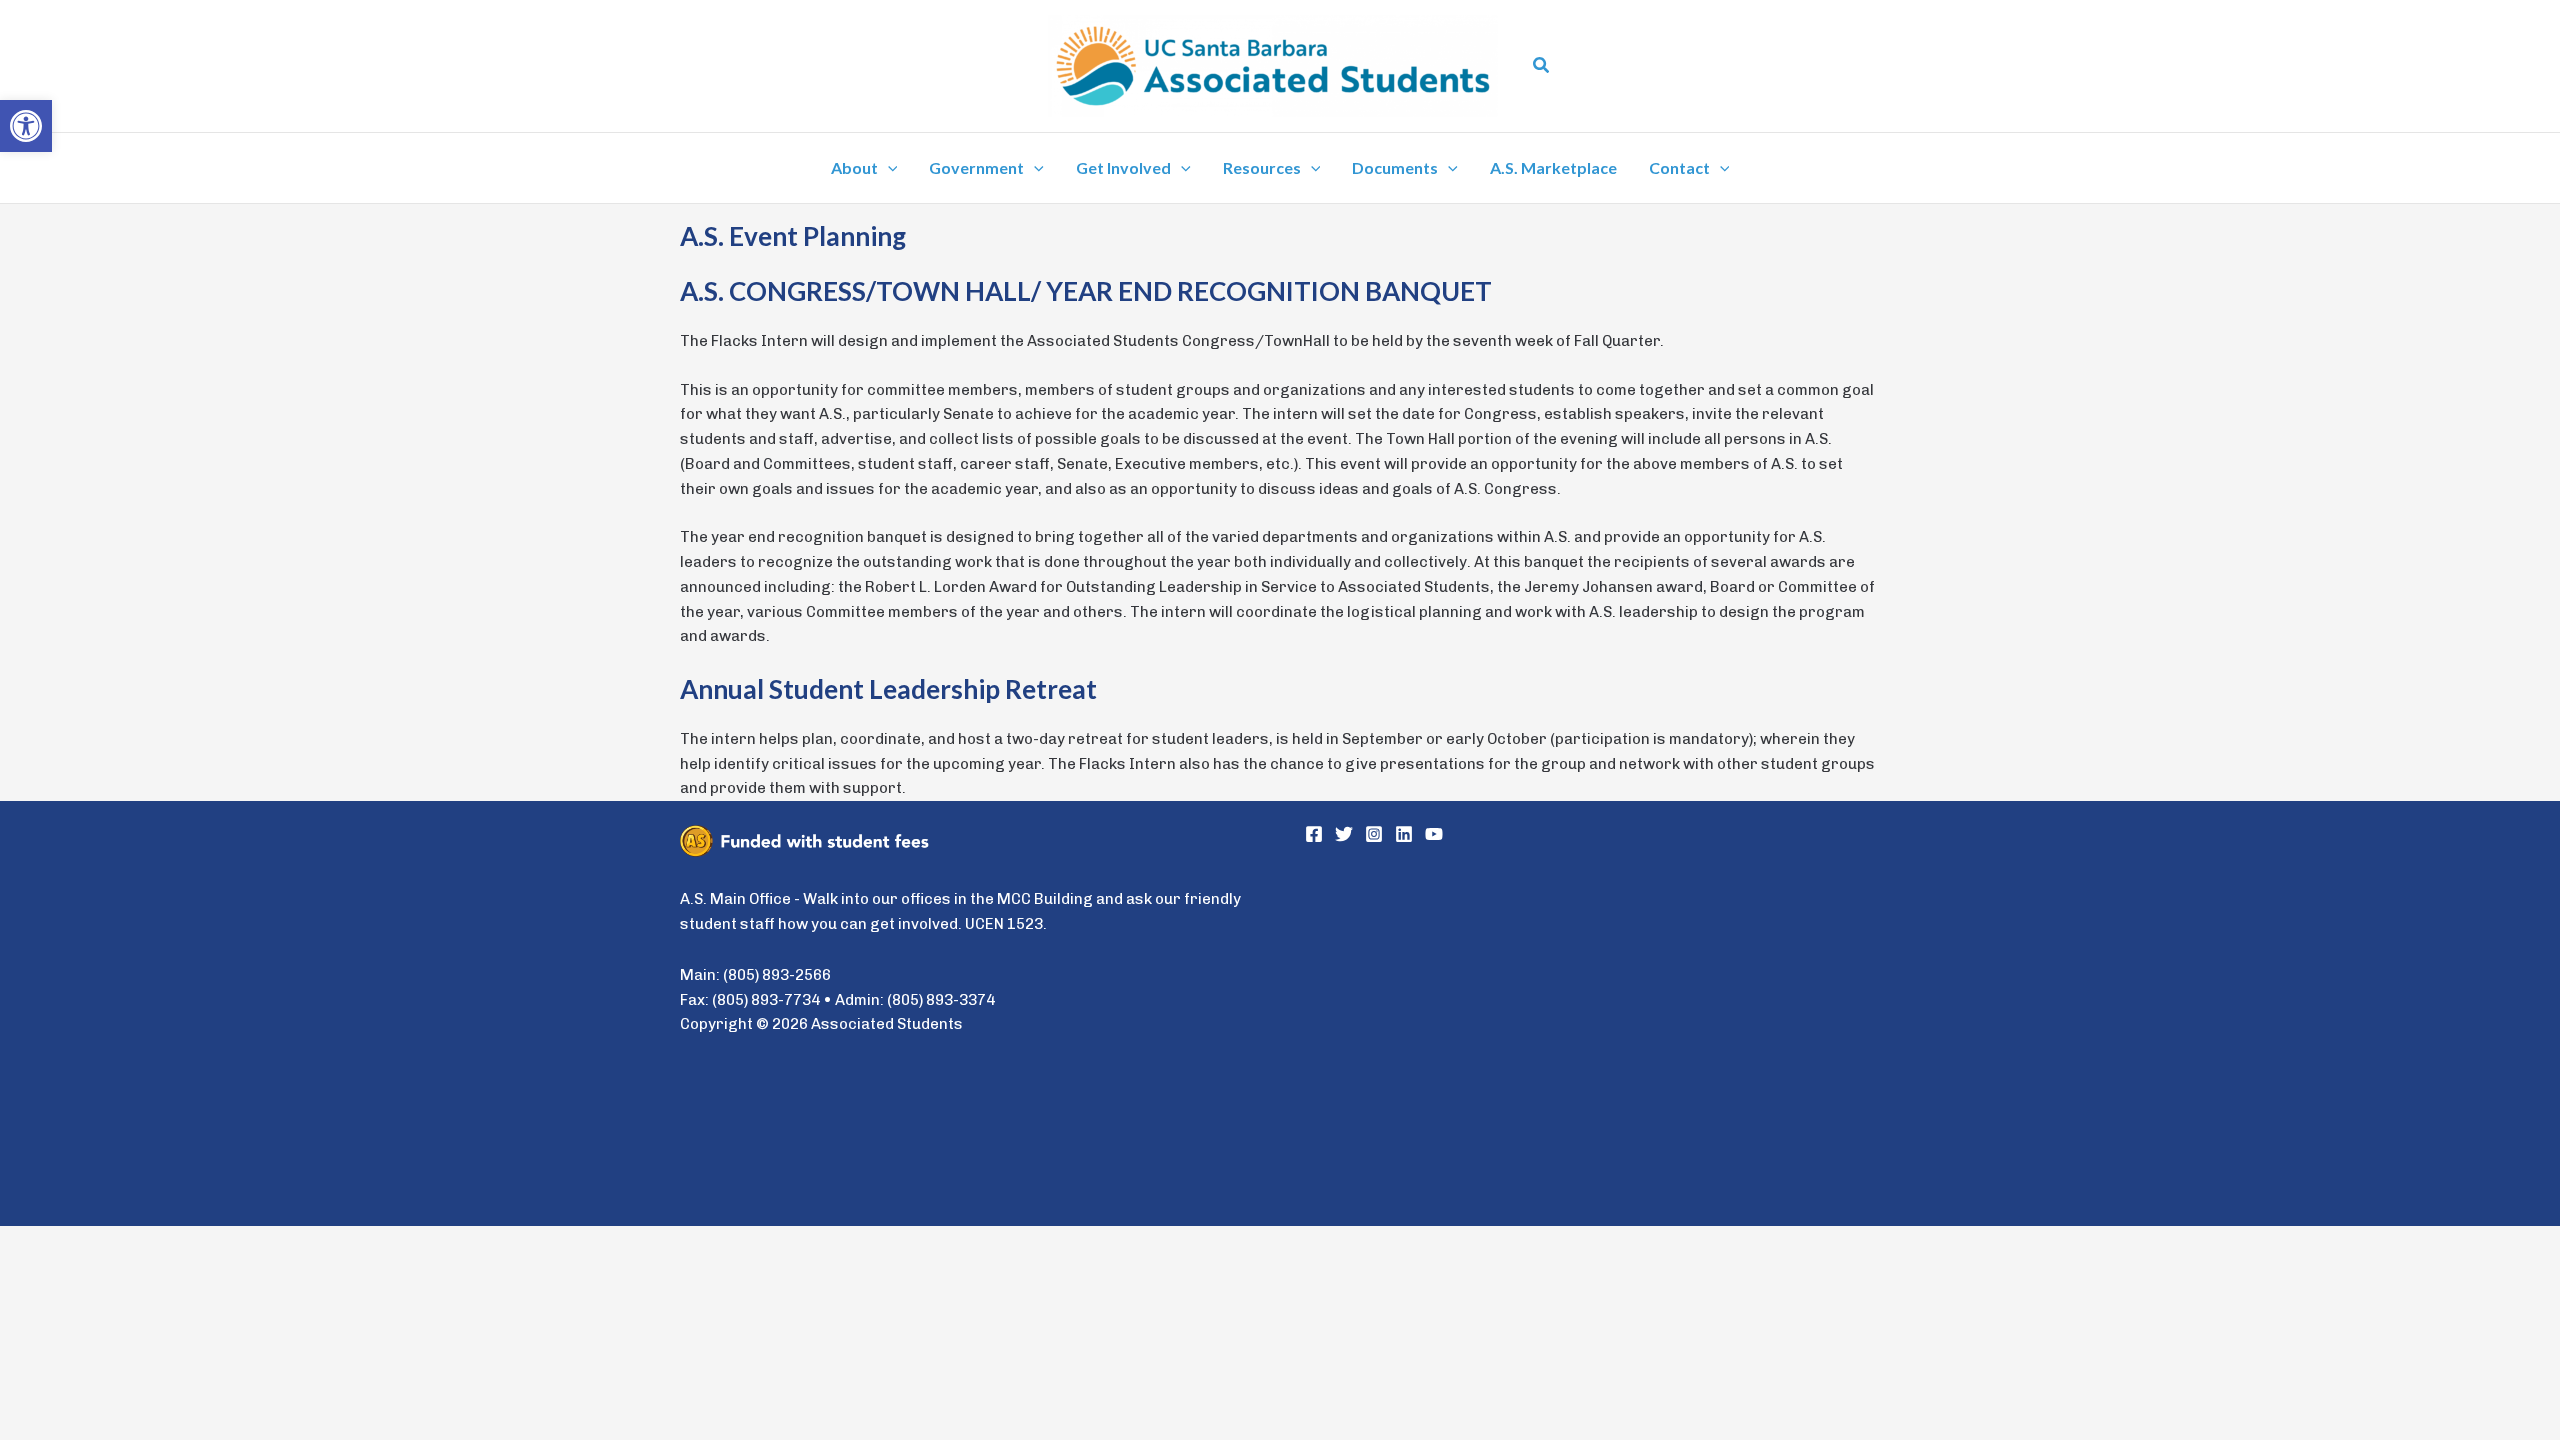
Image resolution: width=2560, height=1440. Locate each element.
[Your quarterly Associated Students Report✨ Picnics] (1739, 1115)
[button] (1542, 66)
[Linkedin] (1404, 834)
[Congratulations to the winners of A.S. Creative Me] (1739, 947)
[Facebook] (1314, 834)
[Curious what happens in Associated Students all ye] (1446, 1115)
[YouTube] (1434, 834)
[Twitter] (1344, 834)
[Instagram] (1374, 834)
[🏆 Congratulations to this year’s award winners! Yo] (1446, 947)
